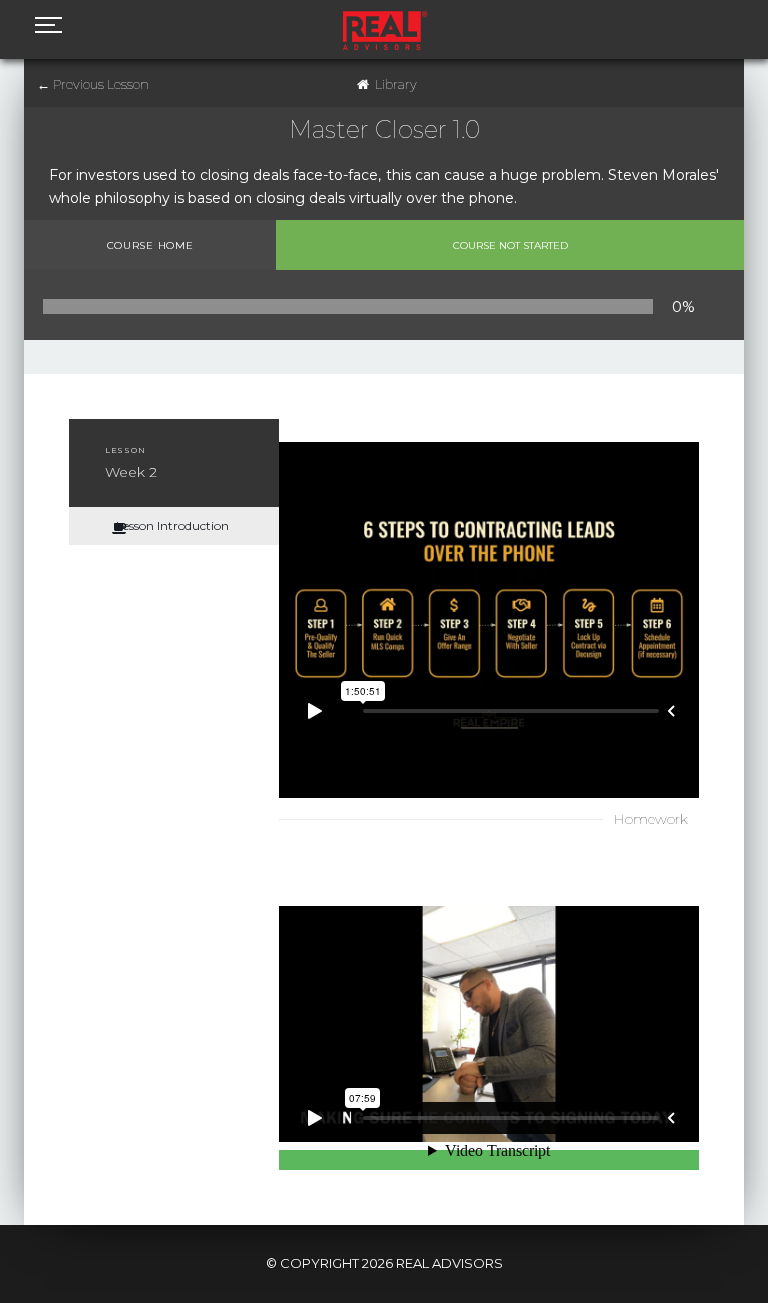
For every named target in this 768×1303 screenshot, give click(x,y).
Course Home (150, 245)
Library (396, 84)
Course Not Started (510, 245)
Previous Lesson (93, 84)
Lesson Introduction (172, 525)
